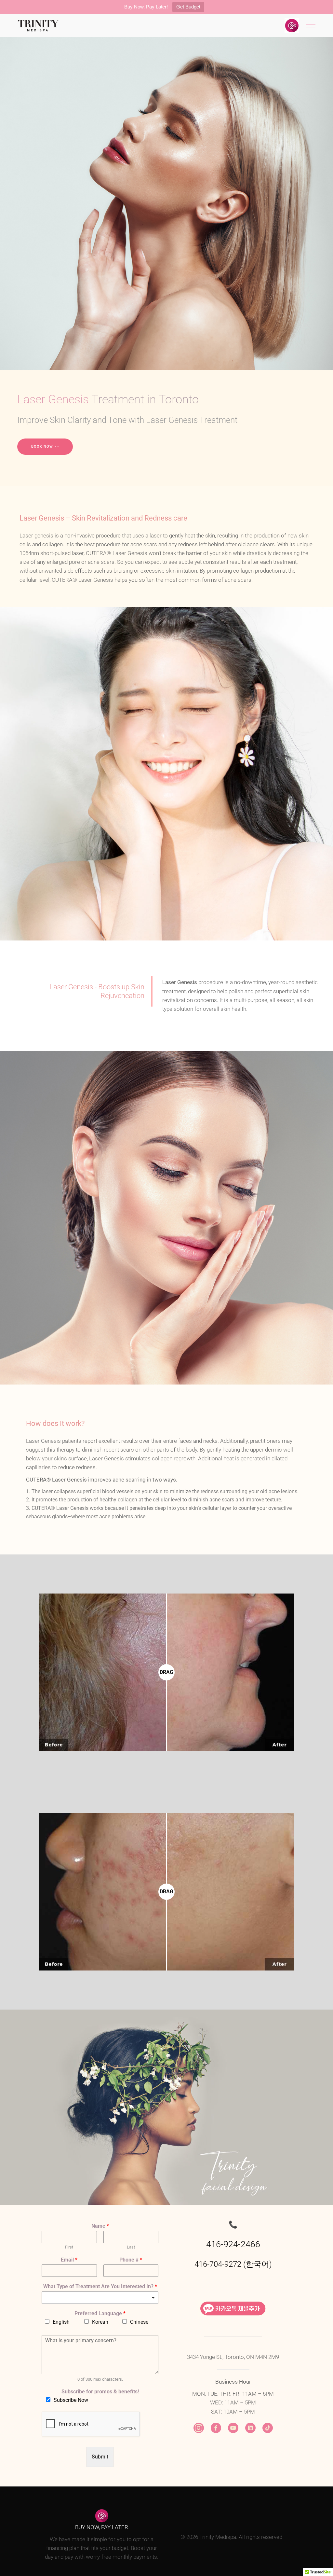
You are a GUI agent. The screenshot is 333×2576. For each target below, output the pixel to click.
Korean (100, 2322)
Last (131, 2247)
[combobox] (100, 2298)
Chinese (139, 2322)
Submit (100, 2457)
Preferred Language (100, 2313)
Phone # (131, 2260)
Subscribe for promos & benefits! (100, 2392)
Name (100, 2226)
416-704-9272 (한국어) (233, 2264)
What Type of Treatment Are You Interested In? (100, 2286)
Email (69, 2260)
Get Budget (188, 7)
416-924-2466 (233, 2244)
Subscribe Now (71, 2400)
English (61, 2322)
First (69, 2247)
